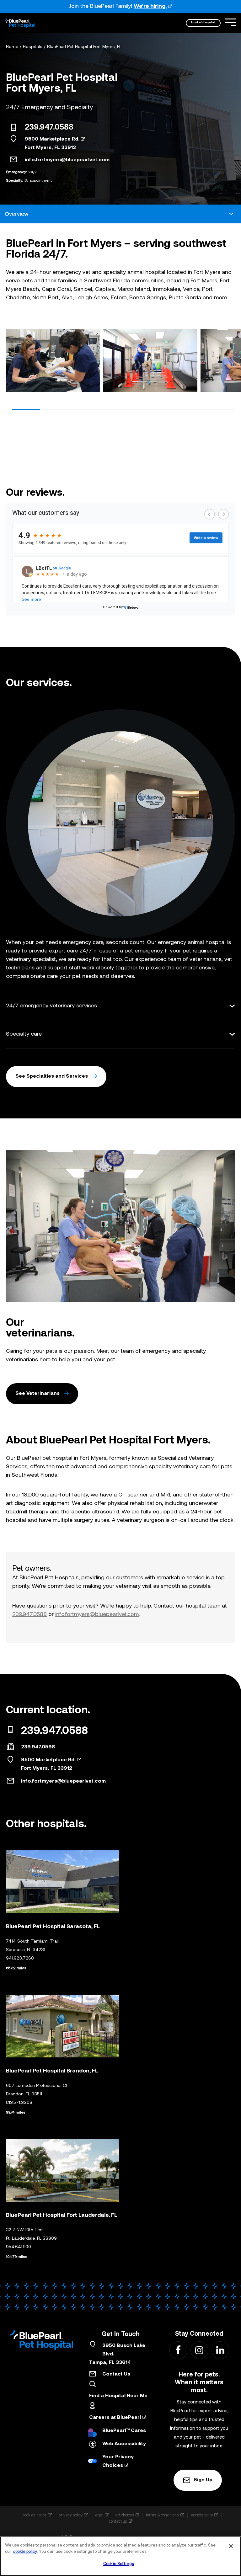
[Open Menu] (231, 22)
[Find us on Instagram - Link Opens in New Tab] (199, 2350)
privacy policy (70, 2515)
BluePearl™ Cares (124, 2431)
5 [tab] (138, 409)
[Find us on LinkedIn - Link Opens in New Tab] (220, 2350)
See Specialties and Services (52, 1076)
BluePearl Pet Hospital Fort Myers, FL (84, 47)
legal (99, 2515)
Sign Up (203, 2480)
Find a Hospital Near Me (118, 2396)
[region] (120, 2556)
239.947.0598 (38, 1747)
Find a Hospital (203, 22)
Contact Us (116, 2374)
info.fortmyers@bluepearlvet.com (67, 160)
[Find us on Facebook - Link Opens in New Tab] (178, 2350)
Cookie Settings (118, 2564)
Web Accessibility (124, 2444)
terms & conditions (162, 2515)
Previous (13, 362)
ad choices (125, 2515)
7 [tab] (193, 409)
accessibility (202, 2515)
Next (228, 362)
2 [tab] (54, 409)
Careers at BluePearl (115, 2418)
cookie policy (25, 2552)
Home (12, 47)
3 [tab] (82, 409)
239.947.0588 (49, 128)
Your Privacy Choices (118, 2461)
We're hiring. (150, 6)
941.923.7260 (20, 1958)
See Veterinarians (37, 1394)
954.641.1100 (19, 2247)
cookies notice (35, 2515)
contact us (118, 2521)
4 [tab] (110, 409)
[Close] (231, 2546)
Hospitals (33, 47)
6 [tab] (166, 409)
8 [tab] (221, 409)
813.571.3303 (19, 2103)
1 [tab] (26, 409)
